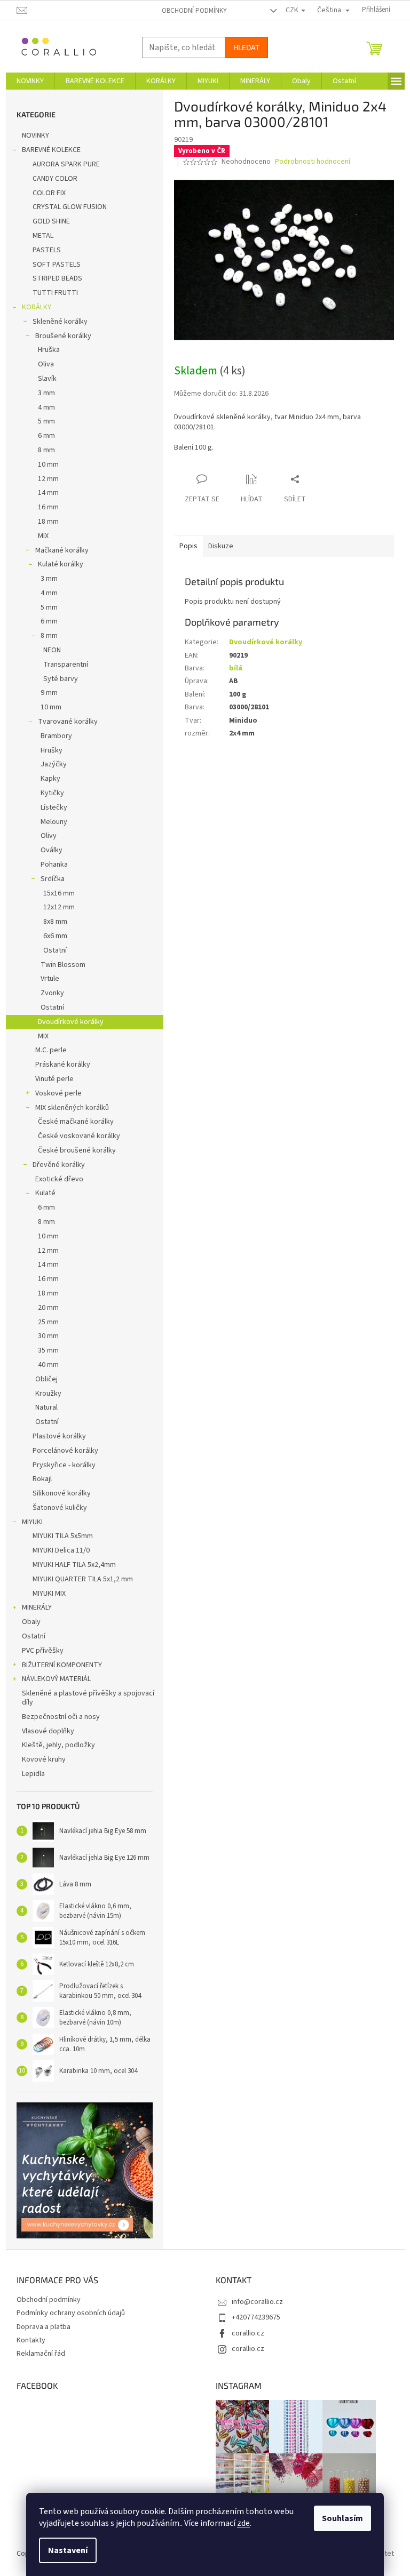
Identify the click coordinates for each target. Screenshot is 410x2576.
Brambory (56, 736)
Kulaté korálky (61, 564)
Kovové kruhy (44, 1759)
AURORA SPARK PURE (66, 164)
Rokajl (42, 1479)
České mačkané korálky (76, 1122)
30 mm (48, 1336)
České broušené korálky (77, 1150)
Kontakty (31, 2340)
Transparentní (66, 665)
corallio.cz (248, 2333)
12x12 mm (59, 907)
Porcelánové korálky (65, 1451)
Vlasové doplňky (48, 1731)
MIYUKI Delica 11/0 (61, 1550)
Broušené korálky (63, 336)
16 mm (48, 507)
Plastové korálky (59, 1436)
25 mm (48, 1322)
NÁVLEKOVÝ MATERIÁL (56, 1679)
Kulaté (45, 1193)
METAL (43, 236)
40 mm (48, 1365)
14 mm (48, 493)
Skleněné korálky (60, 322)
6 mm (46, 436)
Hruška (49, 350)
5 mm (46, 421)
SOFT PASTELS (57, 265)
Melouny (54, 822)
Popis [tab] (188, 546)
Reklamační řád (41, 2354)
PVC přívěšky (43, 1651)
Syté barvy (61, 679)
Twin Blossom (63, 965)
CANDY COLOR (55, 179)
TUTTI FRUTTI (55, 293)
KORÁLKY (37, 307)
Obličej (46, 1379)
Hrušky (52, 750)
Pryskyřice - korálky (64, 1465)
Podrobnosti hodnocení (313, 162)
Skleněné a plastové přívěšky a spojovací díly (88, 1698)
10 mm (48, 465)
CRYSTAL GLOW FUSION (70, 207)
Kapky (50, 779)
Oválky (52, 850)
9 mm (49, 693)
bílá (236, 668)
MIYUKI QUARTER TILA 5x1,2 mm (83, 1579)
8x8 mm (55, 922)
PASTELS (47, 250)
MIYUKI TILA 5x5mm (63, 1536)
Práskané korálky (63, 1065)
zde (243, 2523)
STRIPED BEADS (57, 278)
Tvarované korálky (68, 722)
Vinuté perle (54, 1079)
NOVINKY (36, 135)
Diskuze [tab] (221, 546)
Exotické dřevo (59, 1179)
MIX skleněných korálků (72, 1108)
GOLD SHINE (51, 221)
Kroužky (48, 1394)
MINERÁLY (37, 1607)
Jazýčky (54, 764)
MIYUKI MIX (49, 1594)
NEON (52, 650)
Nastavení (68, 2550)
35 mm (48, 1350)
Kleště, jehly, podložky (58, 1745)
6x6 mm (55, 936)
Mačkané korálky (62, 550)
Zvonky (52, 993)
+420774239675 (256, 2317)
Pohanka (54, 865)
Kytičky (52, 793)
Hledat (246, 47)
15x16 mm (59, 893)
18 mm (48, 522)
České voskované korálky (79, 1136)
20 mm (48, 1308)
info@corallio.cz (257, 2302)
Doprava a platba (44, 2327)
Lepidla (33, 1774)
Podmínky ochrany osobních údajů (71, 2313)
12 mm (48, 479)
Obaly (31, 1622)
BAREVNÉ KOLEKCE (51, 150)
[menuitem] (30, 81)
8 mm (46, 450)
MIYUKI (32, 1522)
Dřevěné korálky (59, 1165)
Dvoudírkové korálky (71, 1022)
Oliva (46, 364)
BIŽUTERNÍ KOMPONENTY (62, 1665)
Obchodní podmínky (194, 11)
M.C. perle (51, 1050)
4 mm (46, 407)
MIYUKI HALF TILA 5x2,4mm (74, 1565)
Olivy (49, 836)
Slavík (47, 379)
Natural (46, 1407)
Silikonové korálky (62, 1493)
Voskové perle (58, 1093)
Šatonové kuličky (60, 1508)
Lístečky (54, 807)
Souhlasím (342, 2518)
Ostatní (55, 950)
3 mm (46, 393)
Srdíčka (53, 879)
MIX (43, 536)
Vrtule (50, 979)
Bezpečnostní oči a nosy (61, 1717)
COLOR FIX (49, 193)
